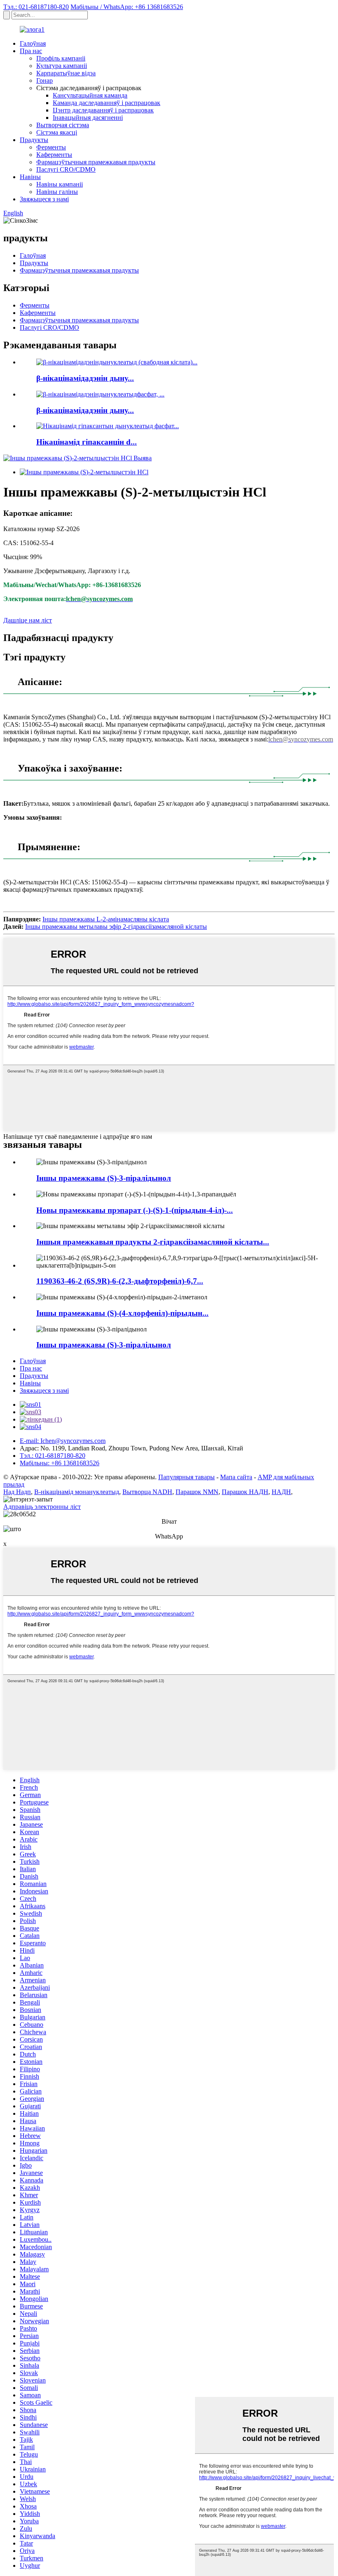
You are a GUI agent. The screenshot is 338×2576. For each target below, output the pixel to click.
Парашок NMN (197, 1492)
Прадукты (34, 140)
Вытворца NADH (147, 1492)
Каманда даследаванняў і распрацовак (107, 103)
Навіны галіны (57, 192)
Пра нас (31, 51)
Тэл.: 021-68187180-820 (36, 7)
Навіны (30, 177)
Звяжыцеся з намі (44, 199)
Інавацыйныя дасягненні (88, 118)
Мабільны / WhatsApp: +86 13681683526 (127, 7)
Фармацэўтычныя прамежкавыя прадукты (96, 162)
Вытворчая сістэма (63, 125)
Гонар (45, 80)
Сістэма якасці (57, 132)
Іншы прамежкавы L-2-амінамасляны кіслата (106, 919)
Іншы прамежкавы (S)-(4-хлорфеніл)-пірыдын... (122, 1313)
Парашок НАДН (245, 1492)
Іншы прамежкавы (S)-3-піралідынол (104, 1178)
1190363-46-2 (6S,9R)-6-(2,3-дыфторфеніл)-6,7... (120, 1281)
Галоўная (33, 43)
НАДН (281, 1492)
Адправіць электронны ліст (42, 1507)
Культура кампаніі (62, 66)
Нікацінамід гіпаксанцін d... (87, 442)
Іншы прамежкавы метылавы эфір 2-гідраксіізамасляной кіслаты (116, 927)
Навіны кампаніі (60, 184)
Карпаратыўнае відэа (66, 73)
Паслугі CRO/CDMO (66, 169)
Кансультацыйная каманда (90, 95)
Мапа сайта (236, 1477)
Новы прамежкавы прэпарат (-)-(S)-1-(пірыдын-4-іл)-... (135, 1210)
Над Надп (17, 1492)
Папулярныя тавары (187, 1477)
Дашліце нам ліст (28, 620)
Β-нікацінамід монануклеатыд (77, 1492)
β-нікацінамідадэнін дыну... (85, 378)
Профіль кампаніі (61, 58)
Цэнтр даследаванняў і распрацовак (103, 110)
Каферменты (54, 155)
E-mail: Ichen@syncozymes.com (63, 1441)
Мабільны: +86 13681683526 (60, 1463)
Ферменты (51, 147)
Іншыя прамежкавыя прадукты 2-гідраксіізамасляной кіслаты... (153, 1242)
